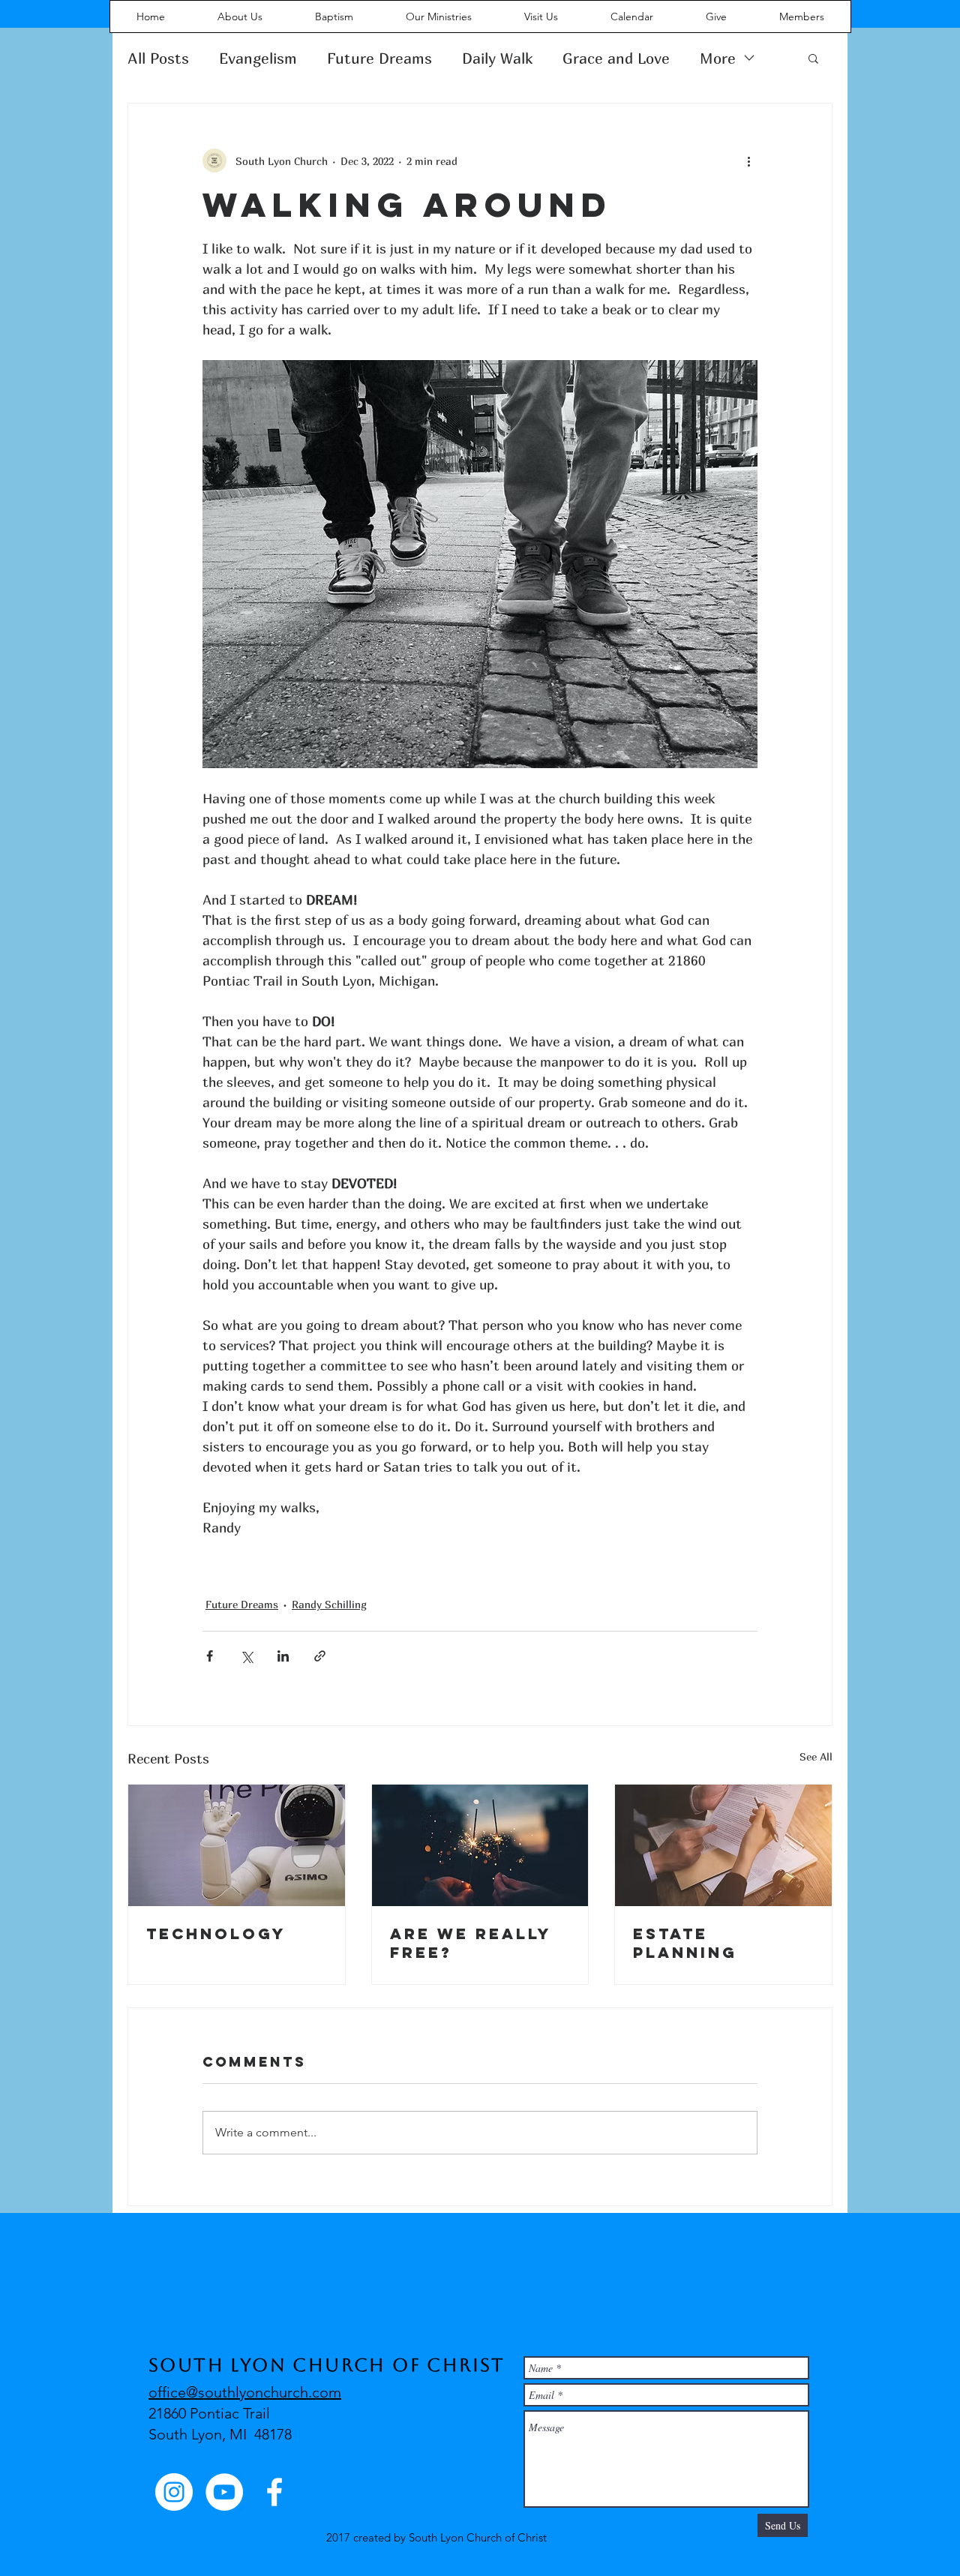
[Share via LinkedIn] (283, 1656)
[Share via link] (320, 1656)
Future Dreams (379, 58)
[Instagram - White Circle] (174, 2492)
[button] (813, 58)
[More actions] (748, 161)
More (718, 58)
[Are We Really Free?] (480, 1845)
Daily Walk (497, 58)
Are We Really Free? (471, 1943)
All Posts (158, 58)
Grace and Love (616, 58)
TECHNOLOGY (216, 1934)
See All (816, 1756)
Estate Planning (685, 1943)
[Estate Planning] (723, 1845)
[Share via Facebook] (210, 1656)
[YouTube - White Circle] (224, 2492)
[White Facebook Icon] (274, 2492)
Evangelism (258, 58)
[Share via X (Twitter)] (246, 1656)
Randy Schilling (329, 1604)
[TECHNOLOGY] (237, 1845)
